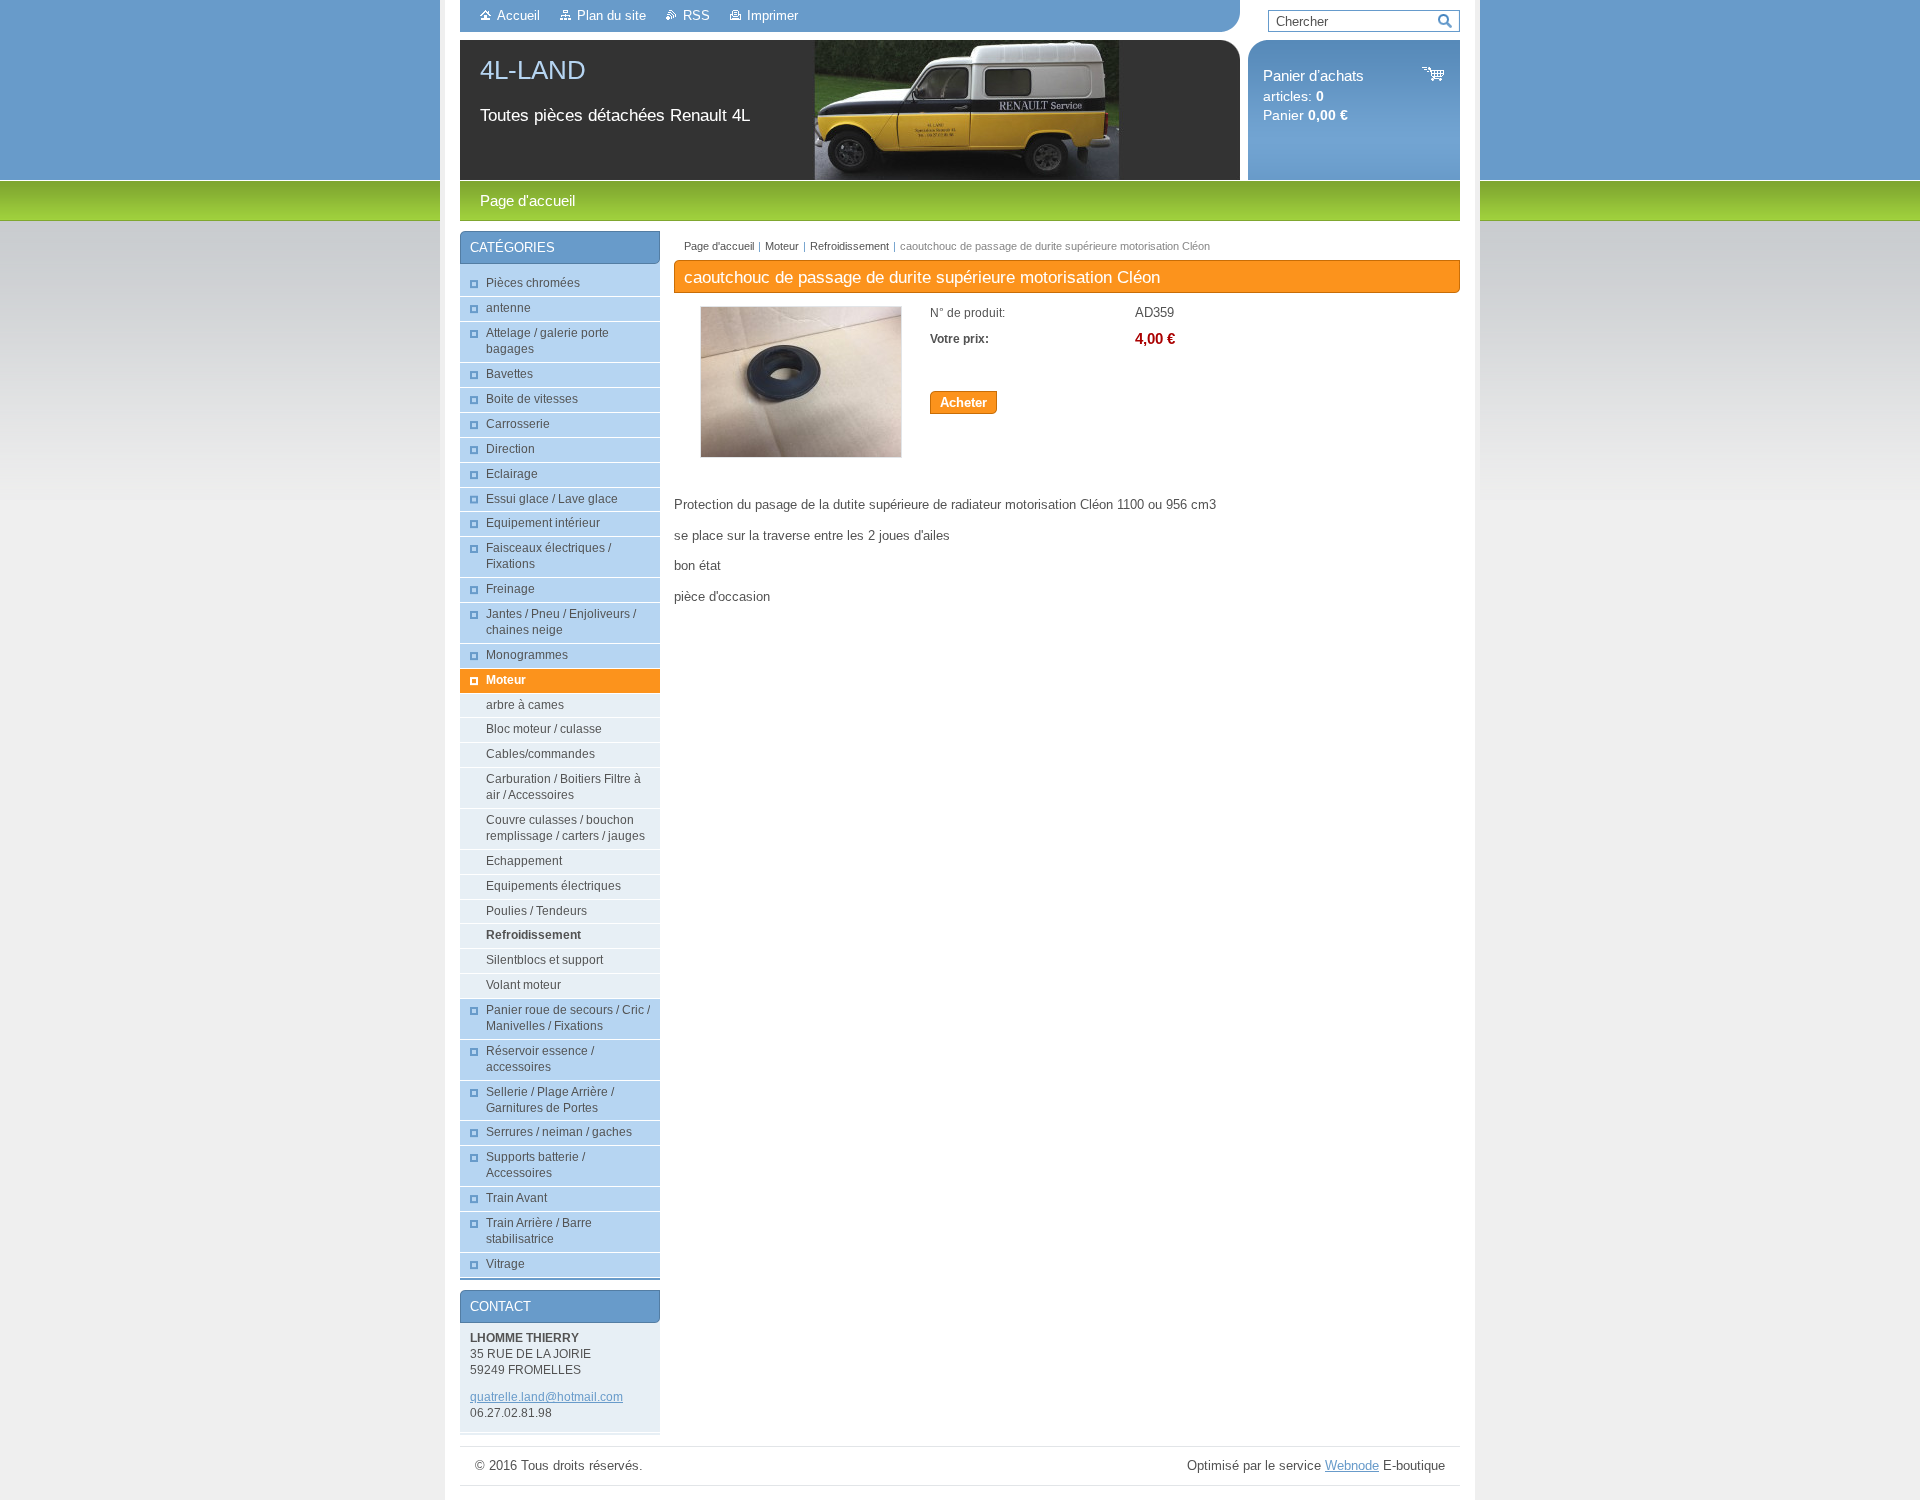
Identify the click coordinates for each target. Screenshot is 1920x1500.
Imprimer (772, 15)
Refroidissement (849, 246)
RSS (696, 15)
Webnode (1352, 1465)
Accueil (518, 15)
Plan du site (611, 15)
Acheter (963, 402)
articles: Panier (1313, 95)
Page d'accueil (719, 246)
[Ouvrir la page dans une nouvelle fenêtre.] (801, 453)
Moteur (782, 246)
